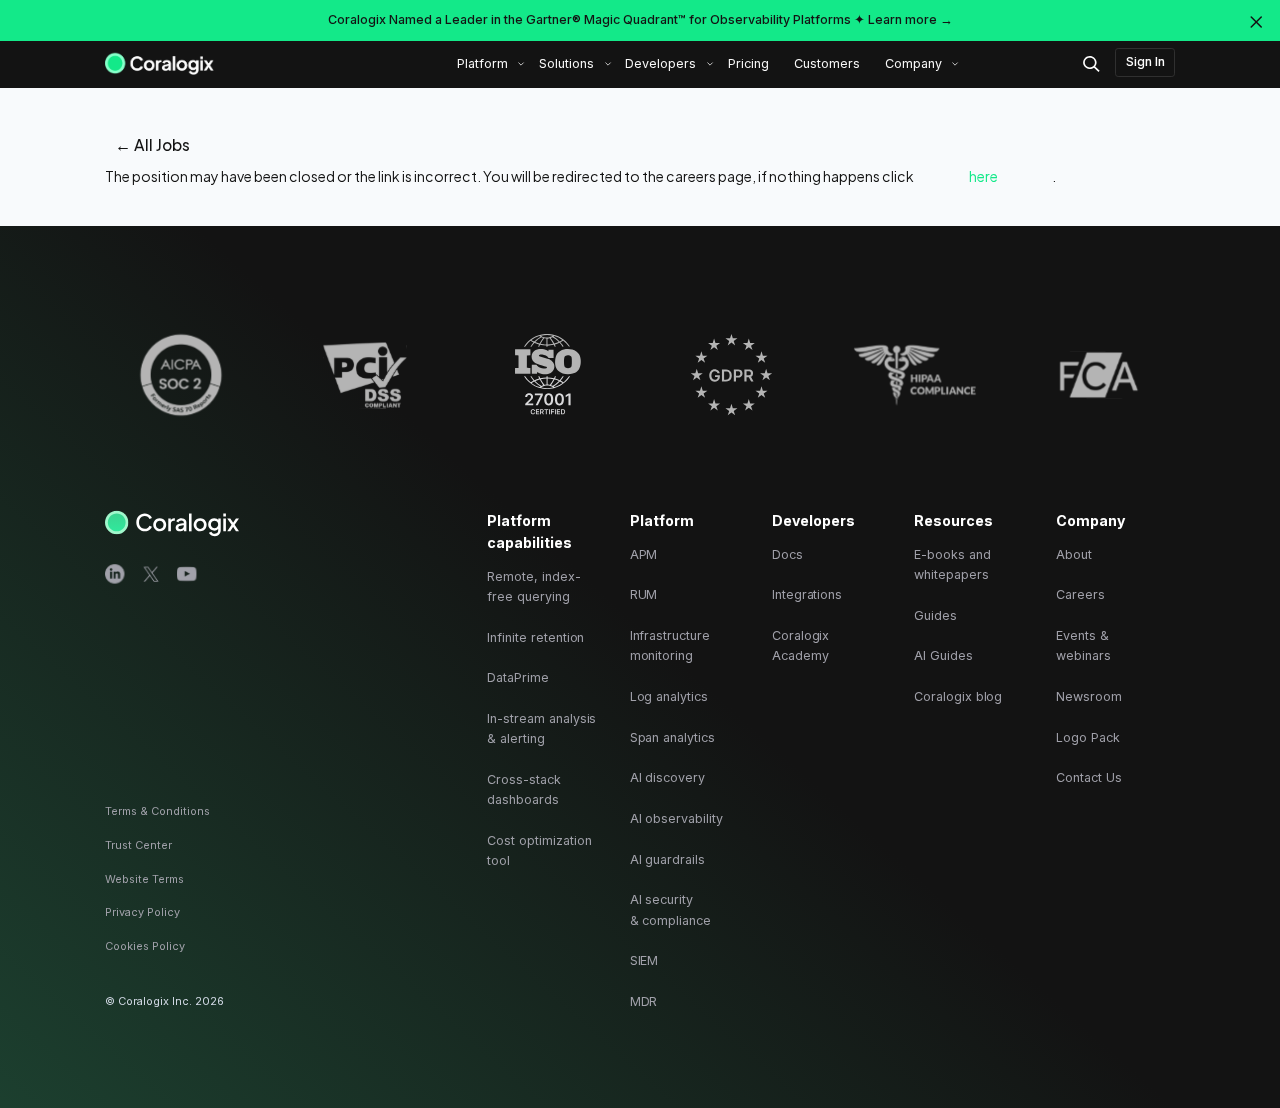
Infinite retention (535, 637)
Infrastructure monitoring (670, 645)
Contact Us (1089, 777)
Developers (660, 63)
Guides (935, 615)
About (1074, 554)
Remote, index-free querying (533, 586)
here (983, 176)
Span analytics (672, 737)
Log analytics (669, 696)
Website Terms (144, 879)
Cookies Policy (145, 946)
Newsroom (1089, 696)
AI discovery (667, 777)
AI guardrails (667, 859)
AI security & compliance (670, 909)
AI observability (676, 818)
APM (644, 554)
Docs (787, 554)
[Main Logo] (159, 63)
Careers (1080, 594)
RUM (644, 594)
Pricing (748, 63)
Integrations (807, 594)
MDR (644, 1001)
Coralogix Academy (801, 645)
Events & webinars (1083, 645)
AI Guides (943, 655)
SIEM (644, 960)
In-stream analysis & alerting (541, 728)
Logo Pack (1088, 737)
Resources (953, 520)
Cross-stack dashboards (523, 789)
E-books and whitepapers (952, 564)
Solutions (566, 63)
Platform (482, 63)
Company (913, 63)
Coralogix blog (958, 696)
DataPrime (518, 677)
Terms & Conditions (157, 811)
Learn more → (910, 19)
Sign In (1145, 61)
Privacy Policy (142, 912)
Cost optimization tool (539, 850)
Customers (827, 63)
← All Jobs (152, 144)
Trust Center (138, 845)
